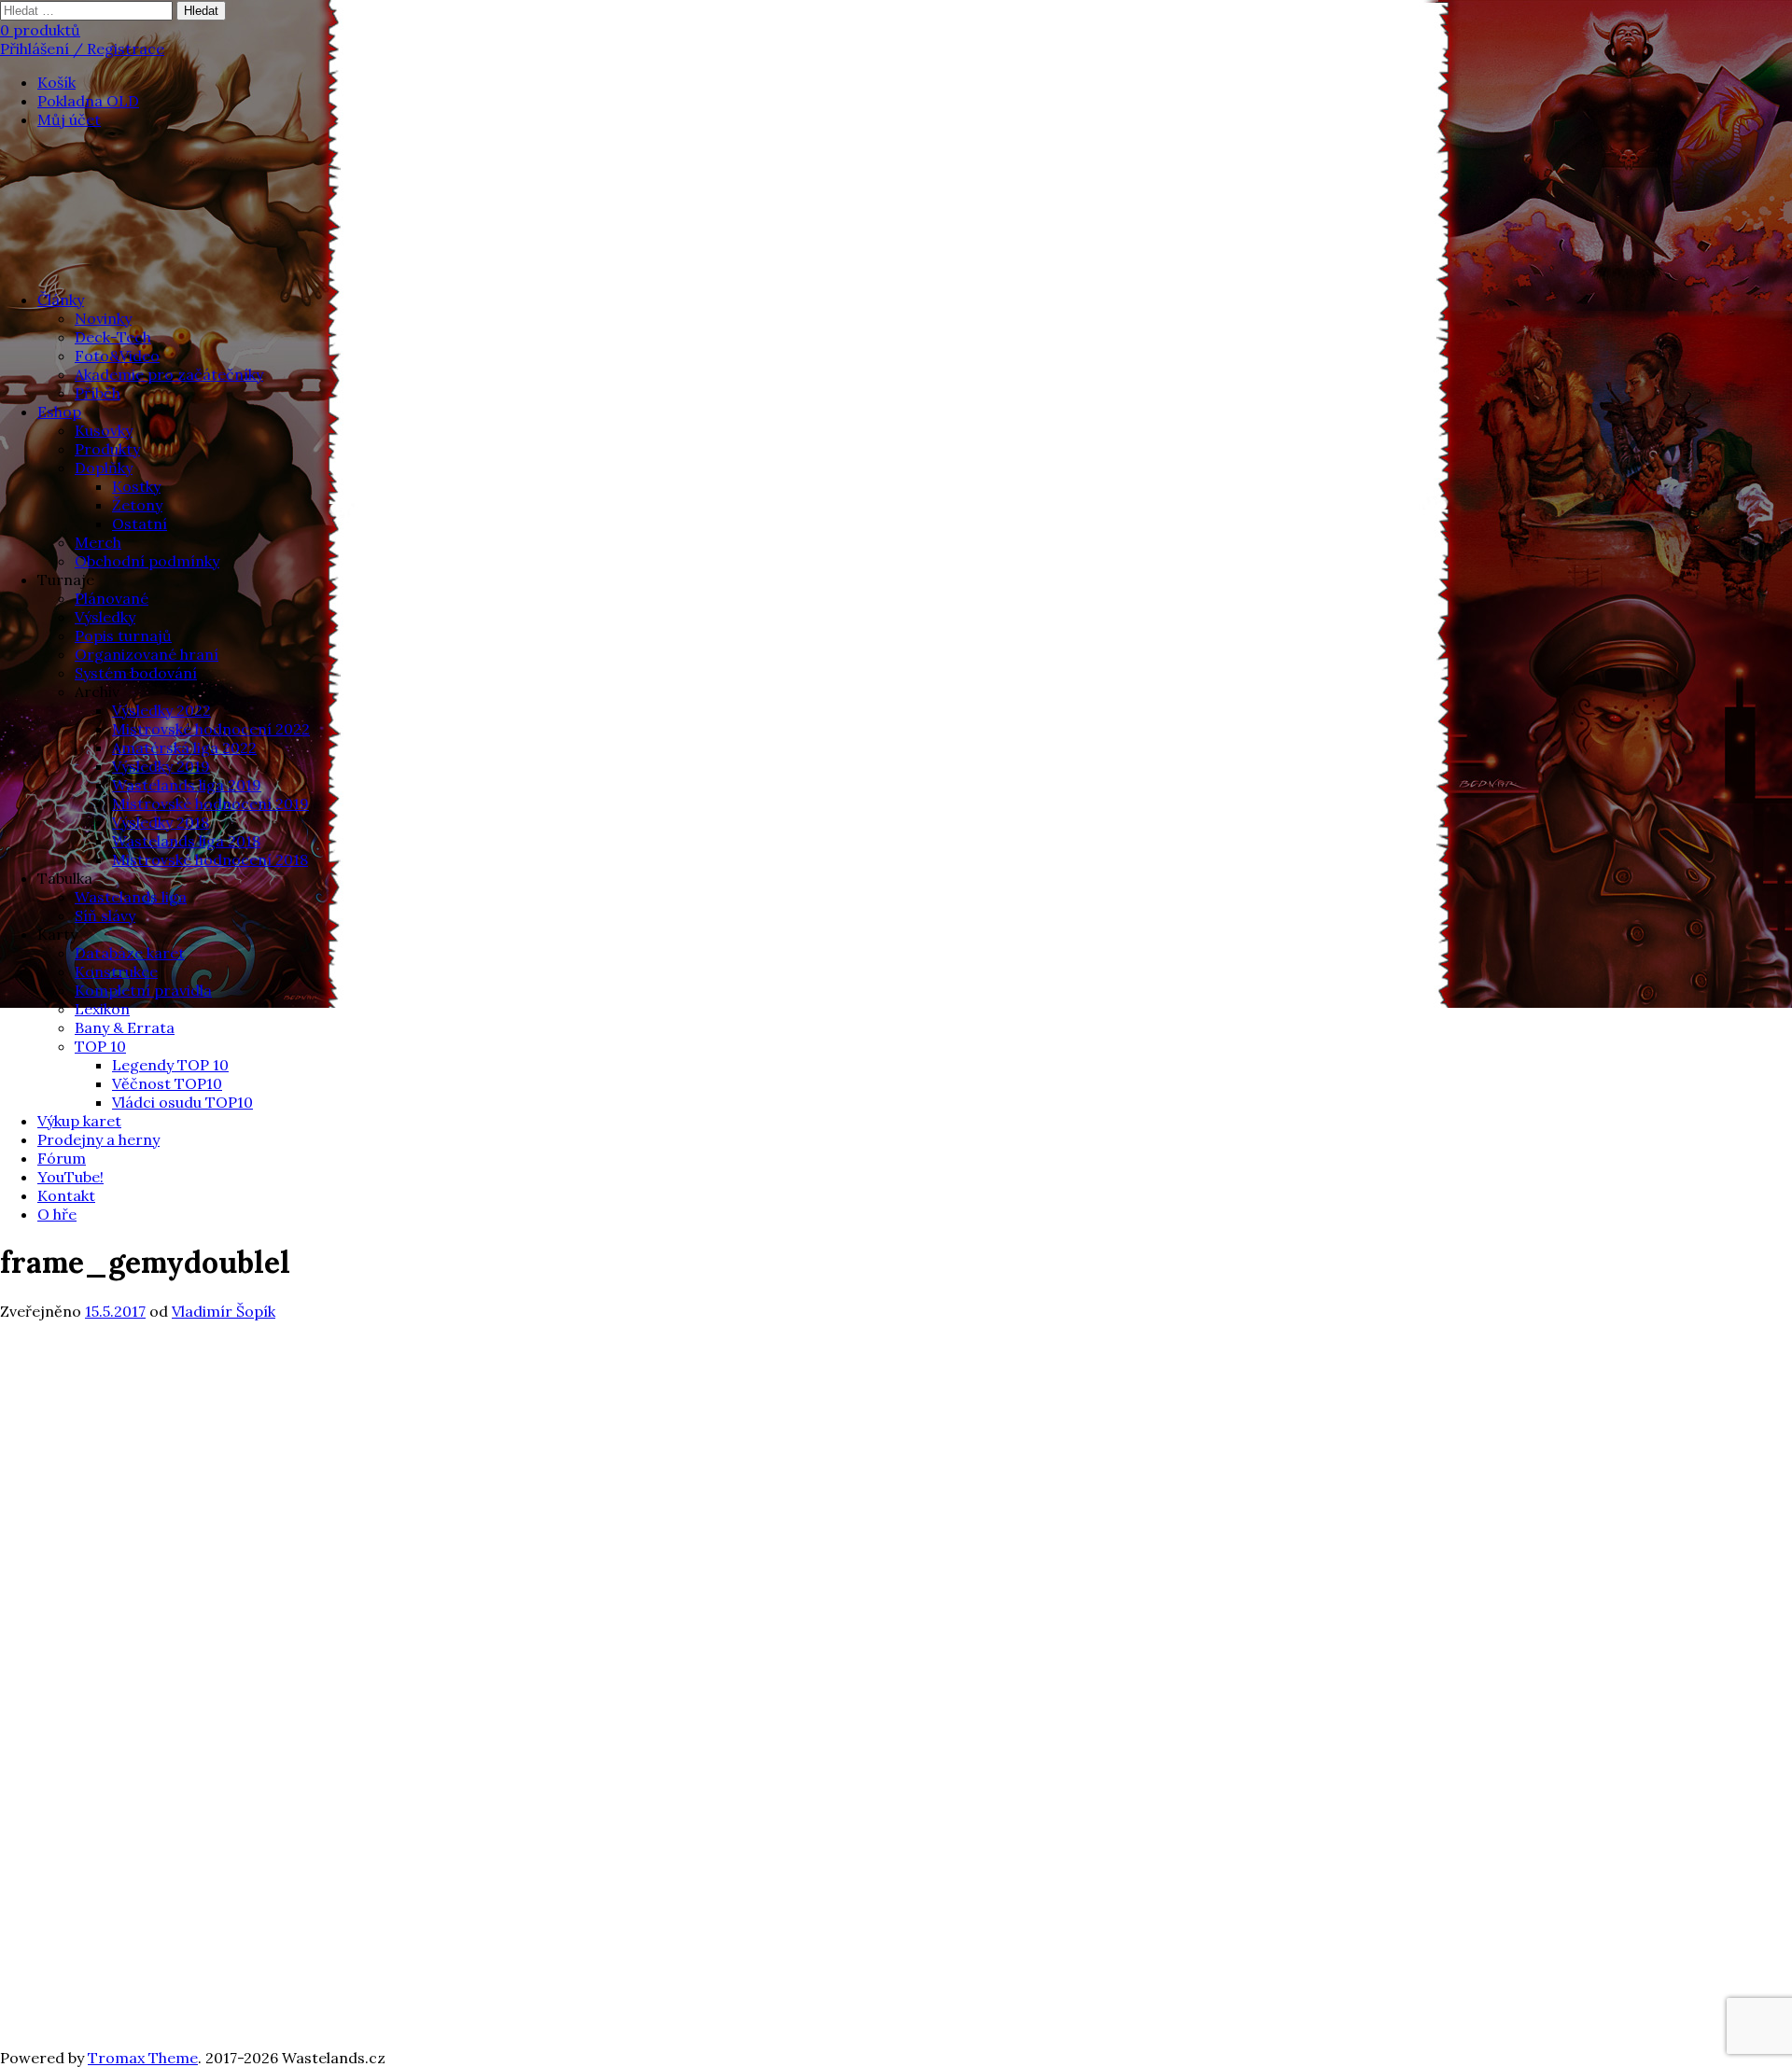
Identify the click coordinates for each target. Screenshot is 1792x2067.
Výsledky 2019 (161, 766)
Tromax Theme (143, 2058)
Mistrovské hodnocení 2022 (211, 729)
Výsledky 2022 (161, 710)
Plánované (112, 598)
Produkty (107, 449)
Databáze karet (130, 953)
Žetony (137, 505)
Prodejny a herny (98, 1139)
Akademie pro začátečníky (169, 374)
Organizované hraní (147, 654)
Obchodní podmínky (147, 561)
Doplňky (104, 468)
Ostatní (140, 524)
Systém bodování (136, 673)
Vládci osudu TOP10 (182, 1102)
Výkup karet (79, 1121)
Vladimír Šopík (224, 1311)
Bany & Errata (125, 1027)
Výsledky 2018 (161, 822)
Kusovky (104, 430)
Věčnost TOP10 (167, 1083)
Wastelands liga (131, 897)
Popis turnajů (123, 635)
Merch (98, 542)
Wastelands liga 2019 (187, 785)
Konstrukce (116, 971)
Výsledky (105, 617)
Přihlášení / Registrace (82, 49)
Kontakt (66, 1195)
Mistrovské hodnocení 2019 (210, 803)
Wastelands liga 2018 (186, 841)
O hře (57, 1214)
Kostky (136, 486)
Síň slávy (105, 915)
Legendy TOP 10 (170, 1065)
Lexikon (102, 1009)
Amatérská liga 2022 (184, 747)
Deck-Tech (113, 337)
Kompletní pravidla (143, 990)
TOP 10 (100, 1046)
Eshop (59, 412)
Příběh (98, 393)
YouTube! (70, 1177)
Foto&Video (117, 356)
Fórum (62, 1158)
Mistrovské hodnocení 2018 (210, 859)
